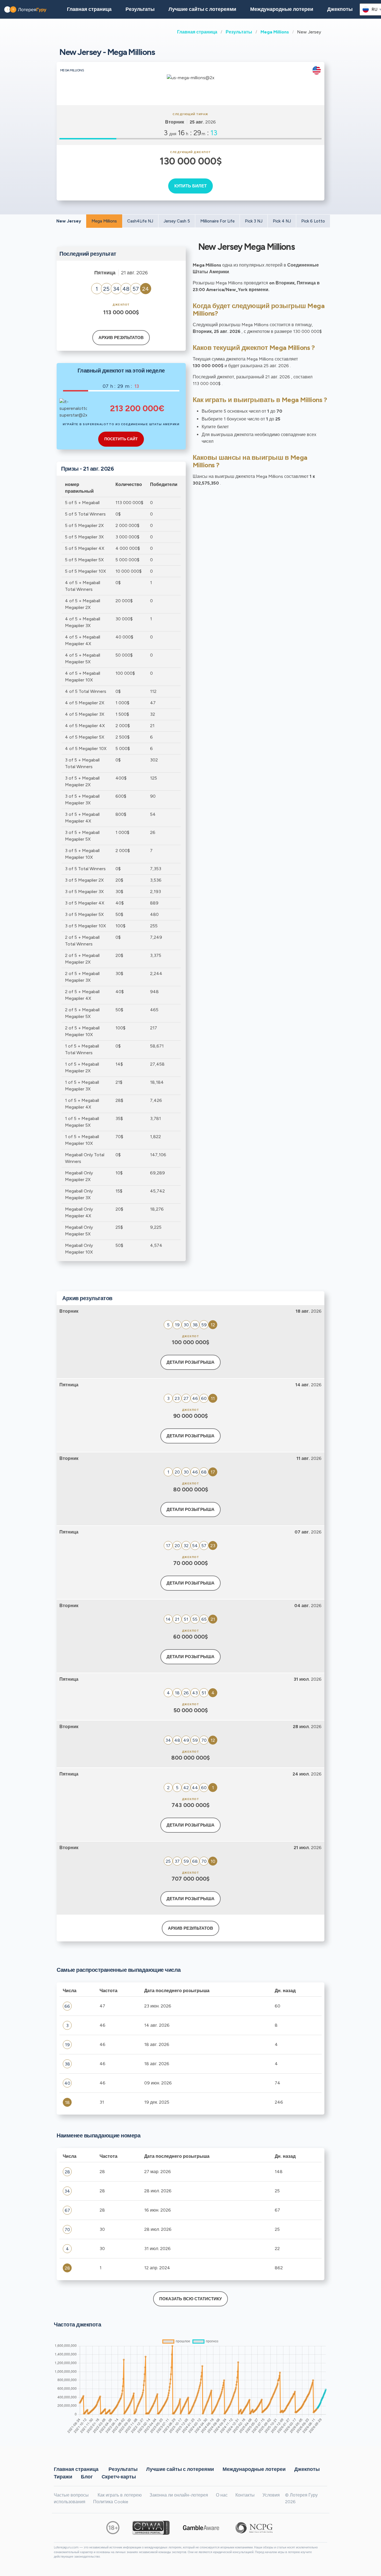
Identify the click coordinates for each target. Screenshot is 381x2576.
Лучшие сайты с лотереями (202, 9)
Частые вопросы (71, 2495)
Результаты (239, 32)
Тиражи (63, 2476)
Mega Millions (275, 32)
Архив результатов (121, 338)
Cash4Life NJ (140, 221)
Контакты (245, 2495)
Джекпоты (340, 9)
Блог (87, 2476)
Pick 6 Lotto (313, 221)
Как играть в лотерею (120, 2495)
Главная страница (197, 32)
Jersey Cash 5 (177, 221)
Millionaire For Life (217, 221)
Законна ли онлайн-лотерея (179, 2495)
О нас (222, 2495)
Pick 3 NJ (254, 221)
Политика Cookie (111, 2502)
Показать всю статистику (191, 2299)
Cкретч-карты (119, 2476)
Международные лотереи (282, 9)
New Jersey (69, 221)
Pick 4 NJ (282, 221)
